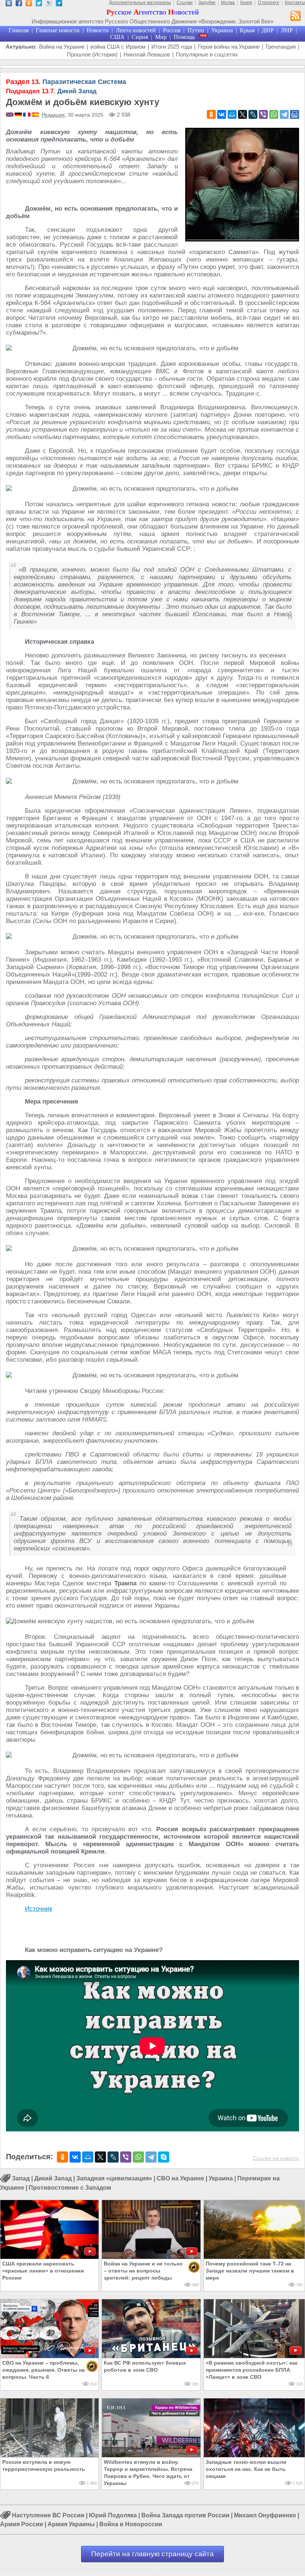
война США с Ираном (118, 47)
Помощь (184, 37)
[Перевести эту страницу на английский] (10, 115)
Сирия (140, 37)
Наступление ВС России (48, 2515)
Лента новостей (136, 30)
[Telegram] (284, 114)
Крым (247, 30)
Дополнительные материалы (140, 3)
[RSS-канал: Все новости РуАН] (296, 17)
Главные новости (58, 30)
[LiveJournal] (253, 114)
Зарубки (207, 3)
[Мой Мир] (232, 114)
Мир (161, 37)
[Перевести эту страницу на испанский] (35, 115)
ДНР (268, 30)
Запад (21, 2179)
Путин (196, 30)
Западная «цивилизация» (114, 2179)
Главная (19, 30)
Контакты (295, 3)
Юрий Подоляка (113, 2515)
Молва (228, 3)
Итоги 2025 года (172, 47)
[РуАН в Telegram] (59, 4)
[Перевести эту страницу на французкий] (27, 115)
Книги (246, 3)
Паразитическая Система (66, 82)
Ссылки (185, 3)
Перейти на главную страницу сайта (152, 2554)
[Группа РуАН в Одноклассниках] (29, 4)
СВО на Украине (180, 2179)
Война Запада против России (185, 2515)
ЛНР (287, 30)
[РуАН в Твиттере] (39, 4)
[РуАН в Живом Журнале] (49, 4)
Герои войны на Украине (229, 47)
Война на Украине (62, 47)
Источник (38, 1909)
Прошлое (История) (92, 54)
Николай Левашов (147, 54)
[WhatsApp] (274, 114)
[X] (243, 114)
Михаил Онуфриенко (265, 2515)
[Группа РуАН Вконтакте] (9, 4)
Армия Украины (71, 2524)
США (117, 37)
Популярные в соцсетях (207, 54)
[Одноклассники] (211, 114)
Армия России (22, 2524)
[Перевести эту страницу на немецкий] (19, 115)
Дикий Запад (51, 91)
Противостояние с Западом (70, 2188)
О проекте (269, 3)
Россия (172, 30)
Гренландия (281, 47)
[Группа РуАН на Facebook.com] (19, 4)
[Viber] (263, 114)
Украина (222, 30)
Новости (98, 30)
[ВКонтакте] (222, 114)
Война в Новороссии (131, 2524)
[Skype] (164, 2157)
